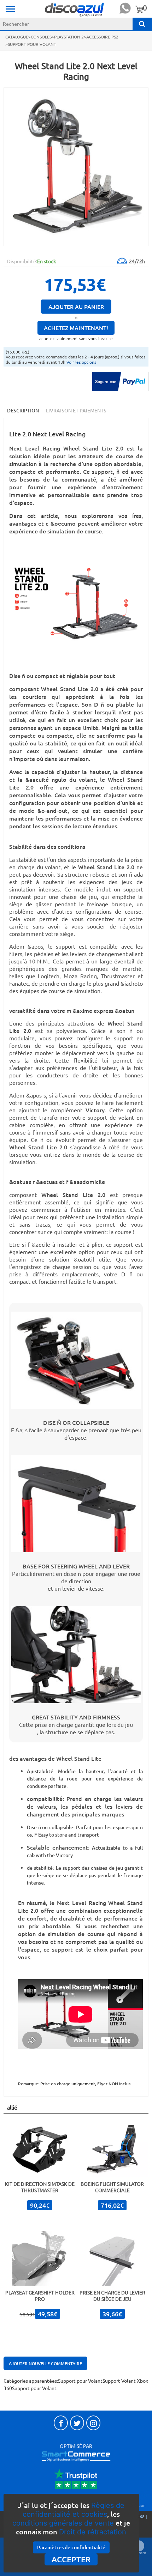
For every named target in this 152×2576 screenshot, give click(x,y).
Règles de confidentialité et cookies (74, 2510)
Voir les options (81, 362)
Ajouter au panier (76, 307)
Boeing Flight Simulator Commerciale (112, 2187)
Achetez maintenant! (76, 328)
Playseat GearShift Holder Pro (40, 2296)
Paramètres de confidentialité (71, 2547)
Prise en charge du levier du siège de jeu (112, 2296)
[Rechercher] (142, 24)
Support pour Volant (80, 2381)
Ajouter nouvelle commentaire (45, 2363)
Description (23, 410)
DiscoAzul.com (75, 9)
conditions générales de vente (63, 2523)
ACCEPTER (71, 2559)
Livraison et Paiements (76, 410)
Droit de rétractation (93, 2532)
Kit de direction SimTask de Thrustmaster (40, 2187)
